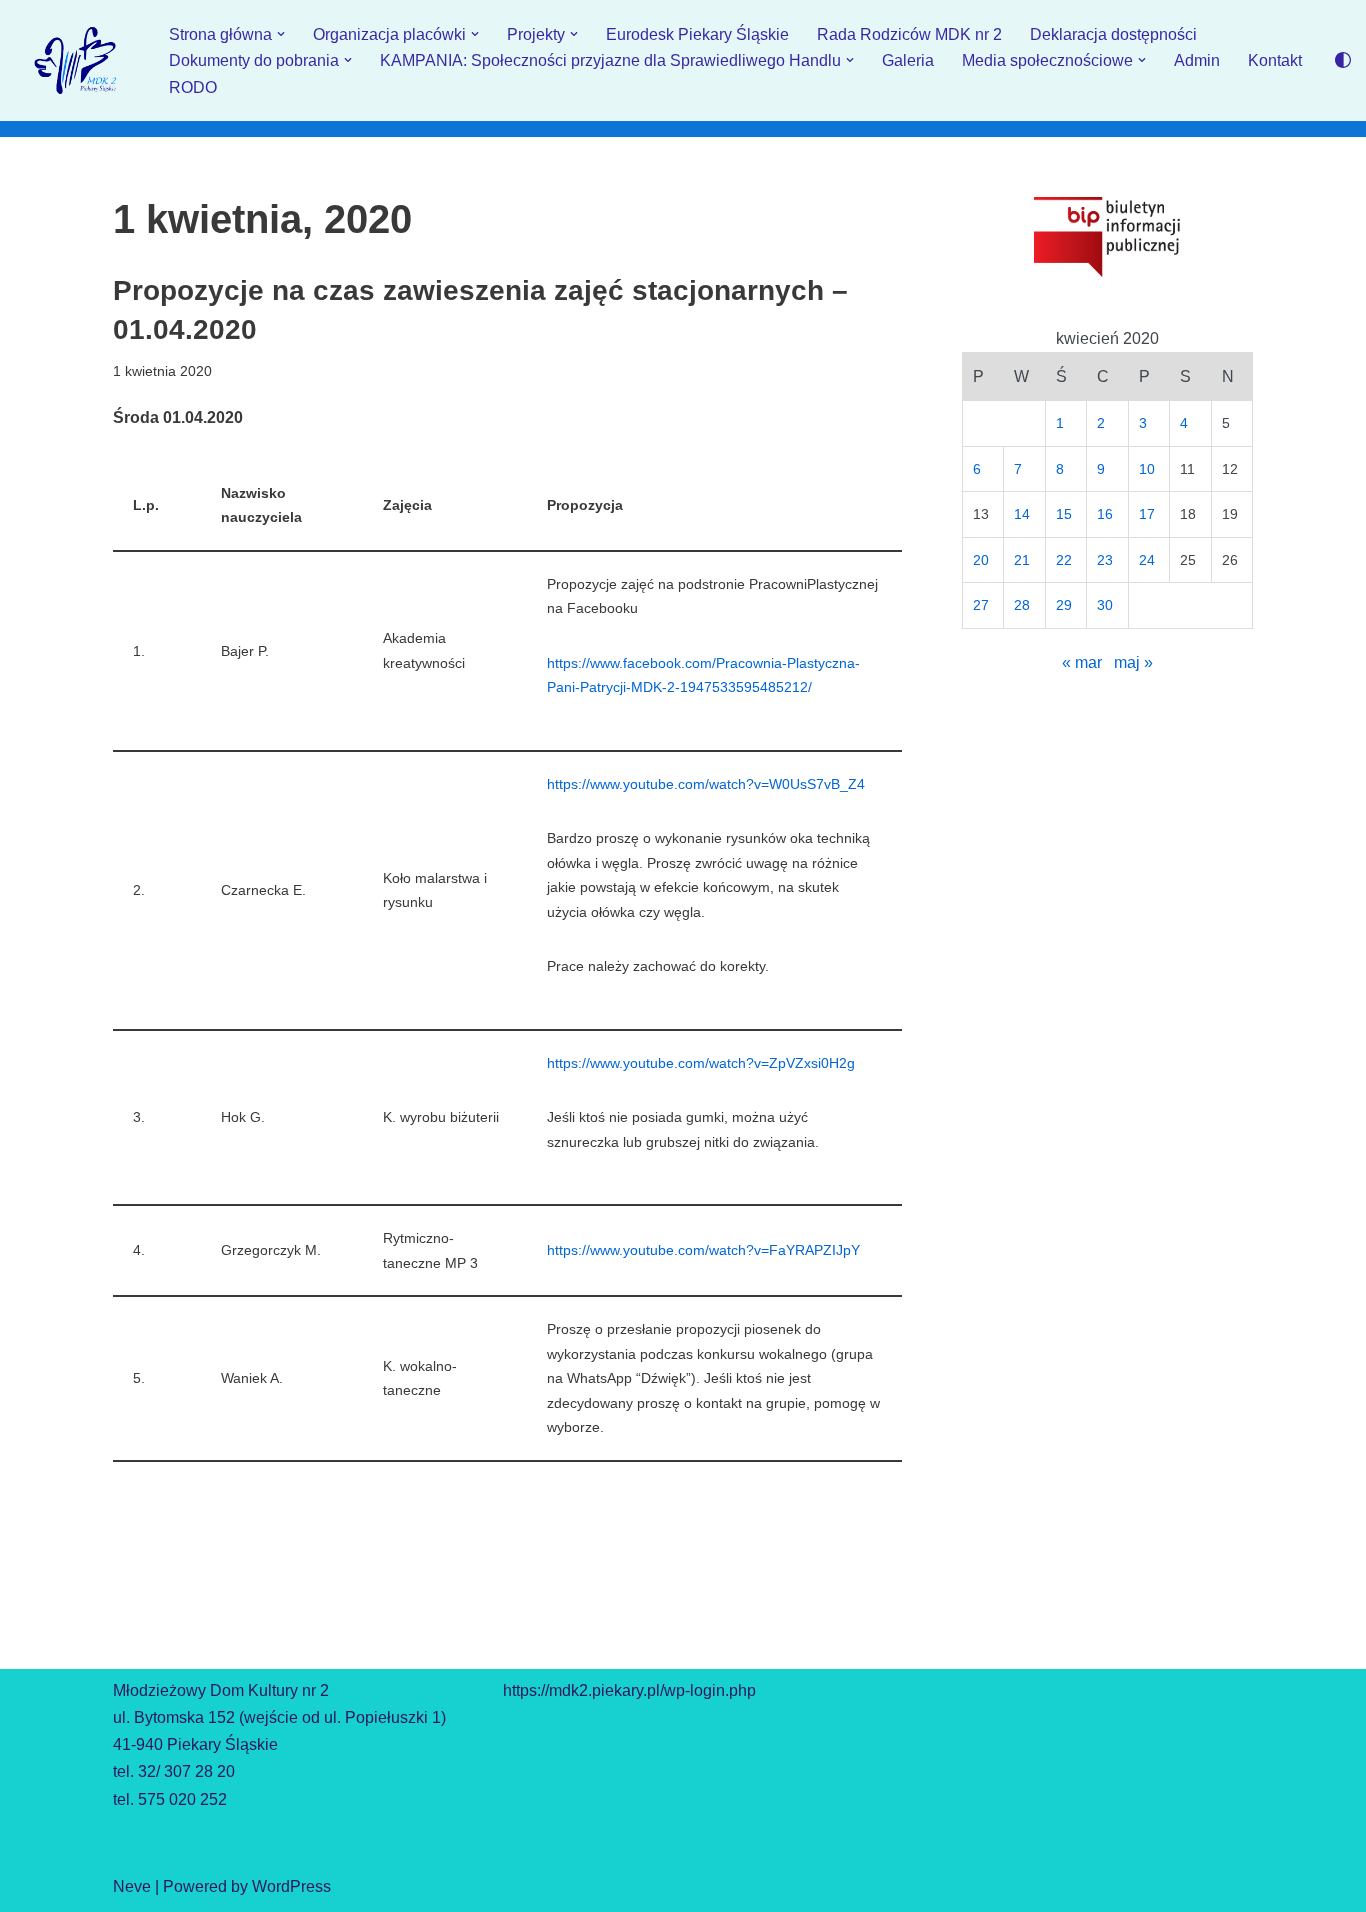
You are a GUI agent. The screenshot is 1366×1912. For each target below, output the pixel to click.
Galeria (908, 60)
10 (1147, 469)
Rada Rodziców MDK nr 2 (909, 34)
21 (1022, 560)
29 (1064, 605)
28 (1022, 605)
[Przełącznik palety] (1343, 60)
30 (1105, 605)
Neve (132, 1886)
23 (1105, 560)
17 (1147, 514)
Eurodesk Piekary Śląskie (697, 34)
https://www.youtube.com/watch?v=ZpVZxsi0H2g (701, 1063)
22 (1064, 560)
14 (1022, 514)
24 (1147, 560)
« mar (1082, 662)
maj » (1133, 662)
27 (981, 605)
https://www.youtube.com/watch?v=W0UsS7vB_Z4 (706, 784)
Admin (1197, 60)
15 (1064, 514)
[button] (281, 34)
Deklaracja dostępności (1113, 34)
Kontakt (1275, 60)
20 (981, 560)
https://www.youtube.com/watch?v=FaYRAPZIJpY (703, 1250)
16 (1105, 514)
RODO (193, 87)
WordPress (291, 1886)
